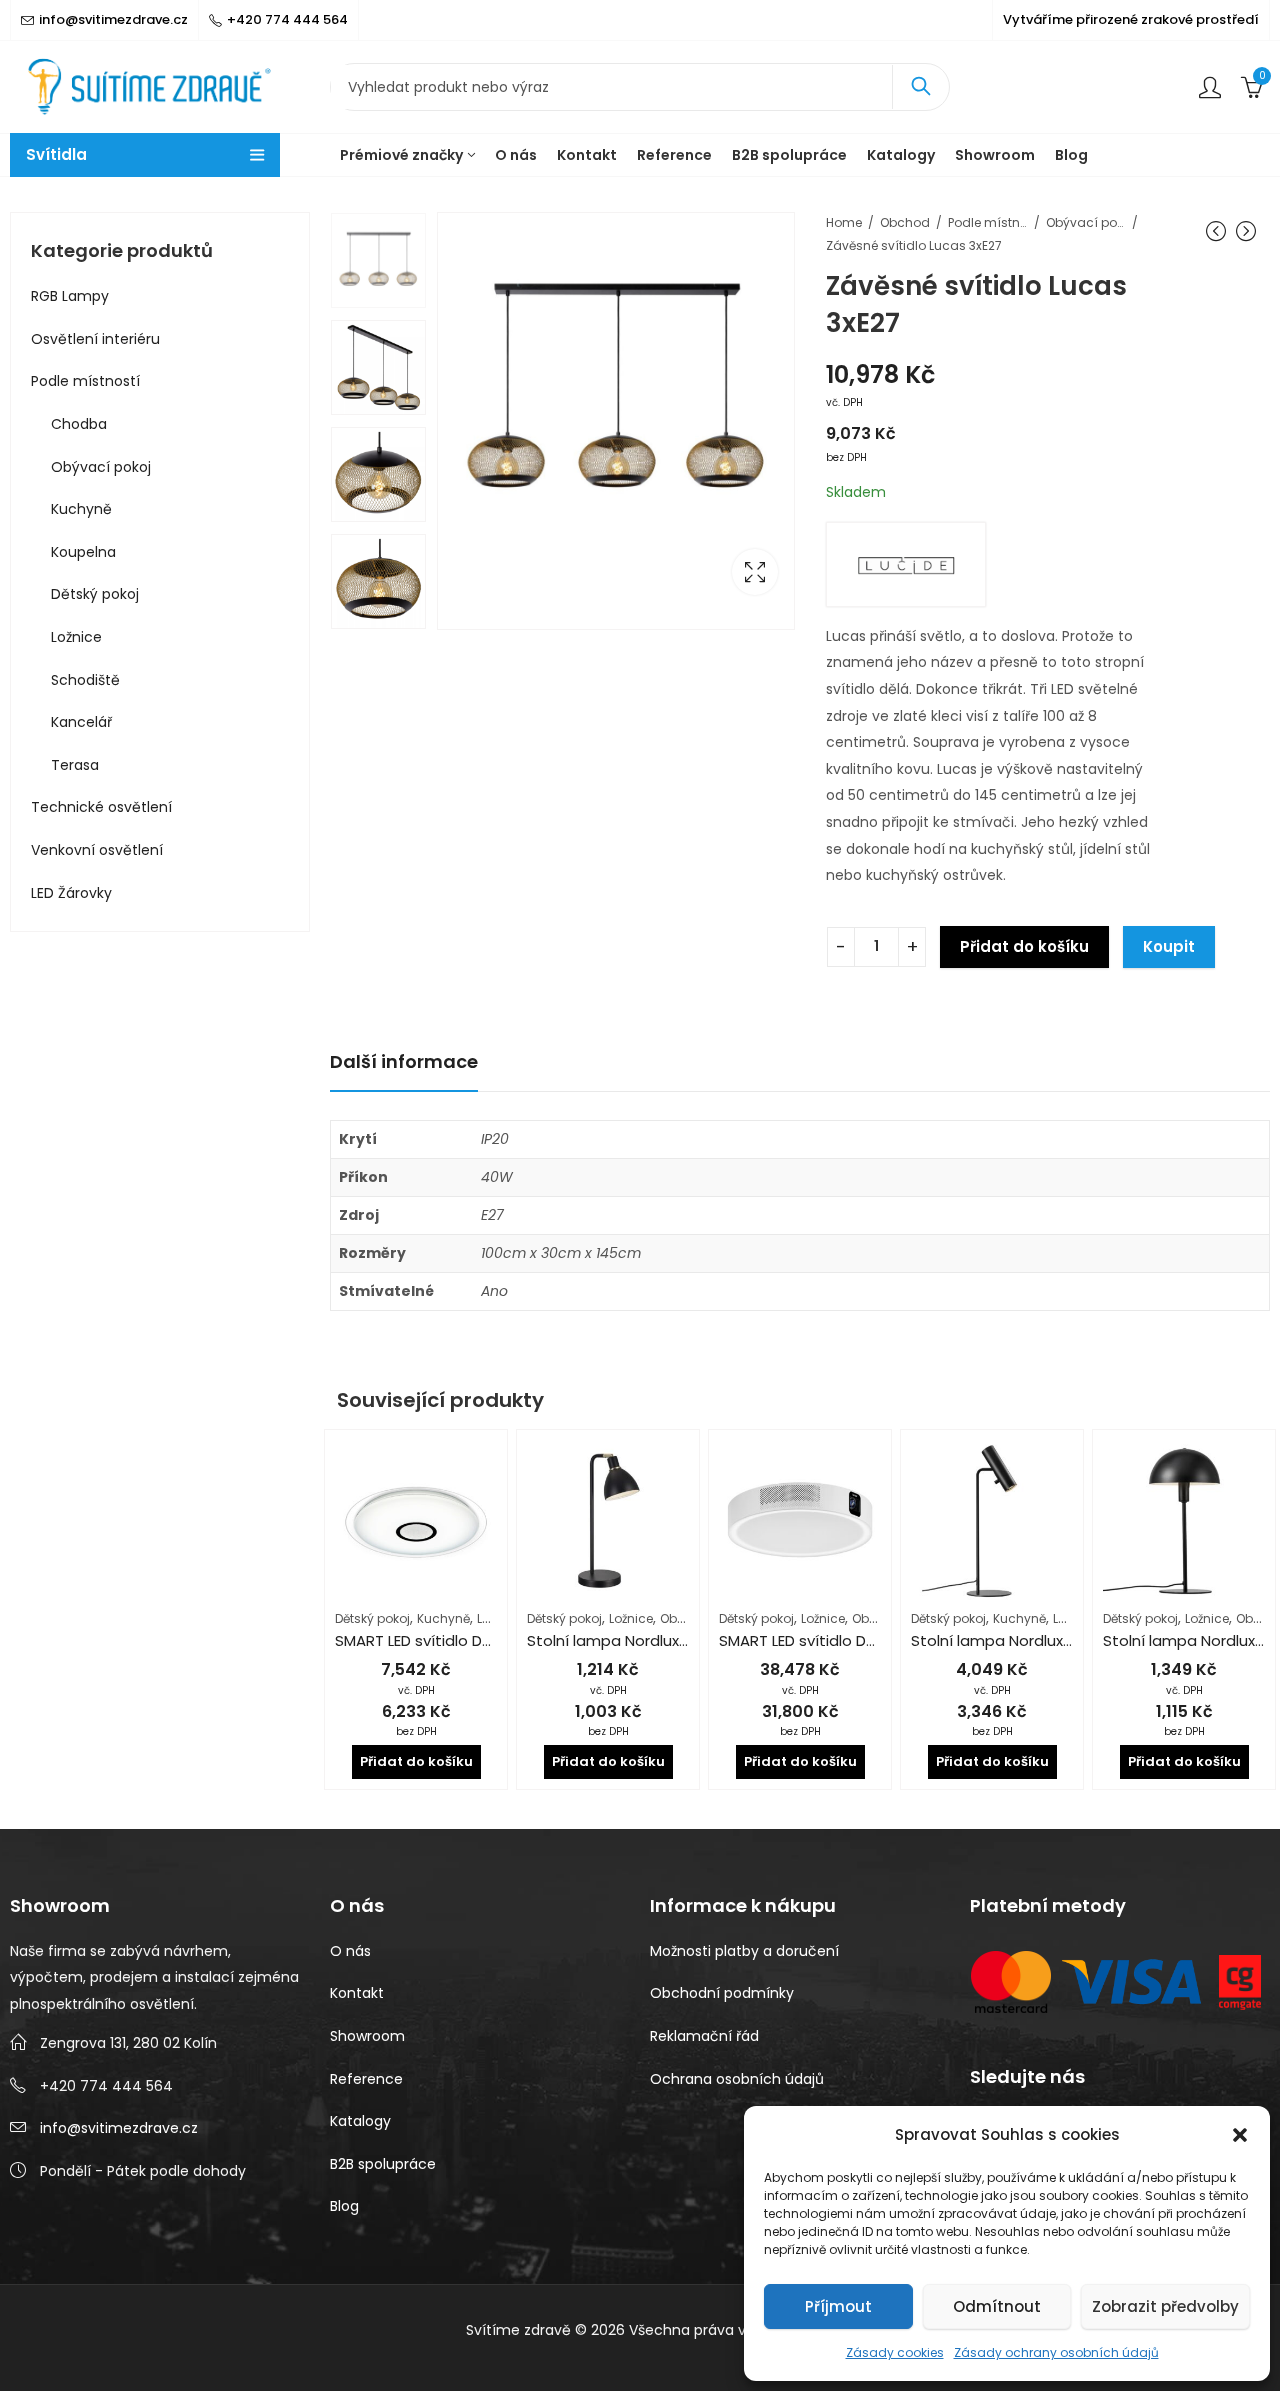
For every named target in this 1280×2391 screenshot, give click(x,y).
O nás (350, 1951)
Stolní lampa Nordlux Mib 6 (1008, 1640)
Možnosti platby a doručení (744, 1951)
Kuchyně (443, 1618)
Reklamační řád (704, 2036)
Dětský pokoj (372, 1618)
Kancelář (81, 722)
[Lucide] (906, 564)
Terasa (75, 765)
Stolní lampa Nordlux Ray (618, 1640)
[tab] (404, 1062)
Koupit (1169, 946)
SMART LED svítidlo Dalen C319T (448, 1640)
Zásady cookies (895, 2352)
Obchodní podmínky (722, 1993)
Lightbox (755, 572)
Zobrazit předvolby (1165, 2306)
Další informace (404, 1061)
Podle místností (988, 222)
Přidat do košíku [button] (416, 1761)
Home (844, 222)
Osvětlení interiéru (95, 339)
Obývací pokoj (1086, 222)
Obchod (905, 222)
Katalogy (360, 2121)
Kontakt (357, 1993)
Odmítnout (997, 2306)
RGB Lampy (70, 296)
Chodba (79, 424)
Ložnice (631, 1618)
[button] (1240, 2135)
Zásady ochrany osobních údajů (1056, 2352)
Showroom (367, 2036)
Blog (344, 2206)
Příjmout (838, 2306)
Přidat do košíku (1024, 946)
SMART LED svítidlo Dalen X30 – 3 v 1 (848, 1640)
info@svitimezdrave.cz (119, 2128)
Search (921, 87)
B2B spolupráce (383, 2164)
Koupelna (83, 552)
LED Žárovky (71, 893)
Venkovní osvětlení (97, 850)
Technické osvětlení (101, 807)
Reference (366, 2079)
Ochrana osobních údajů (737, 2079)
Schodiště (85, 680)
